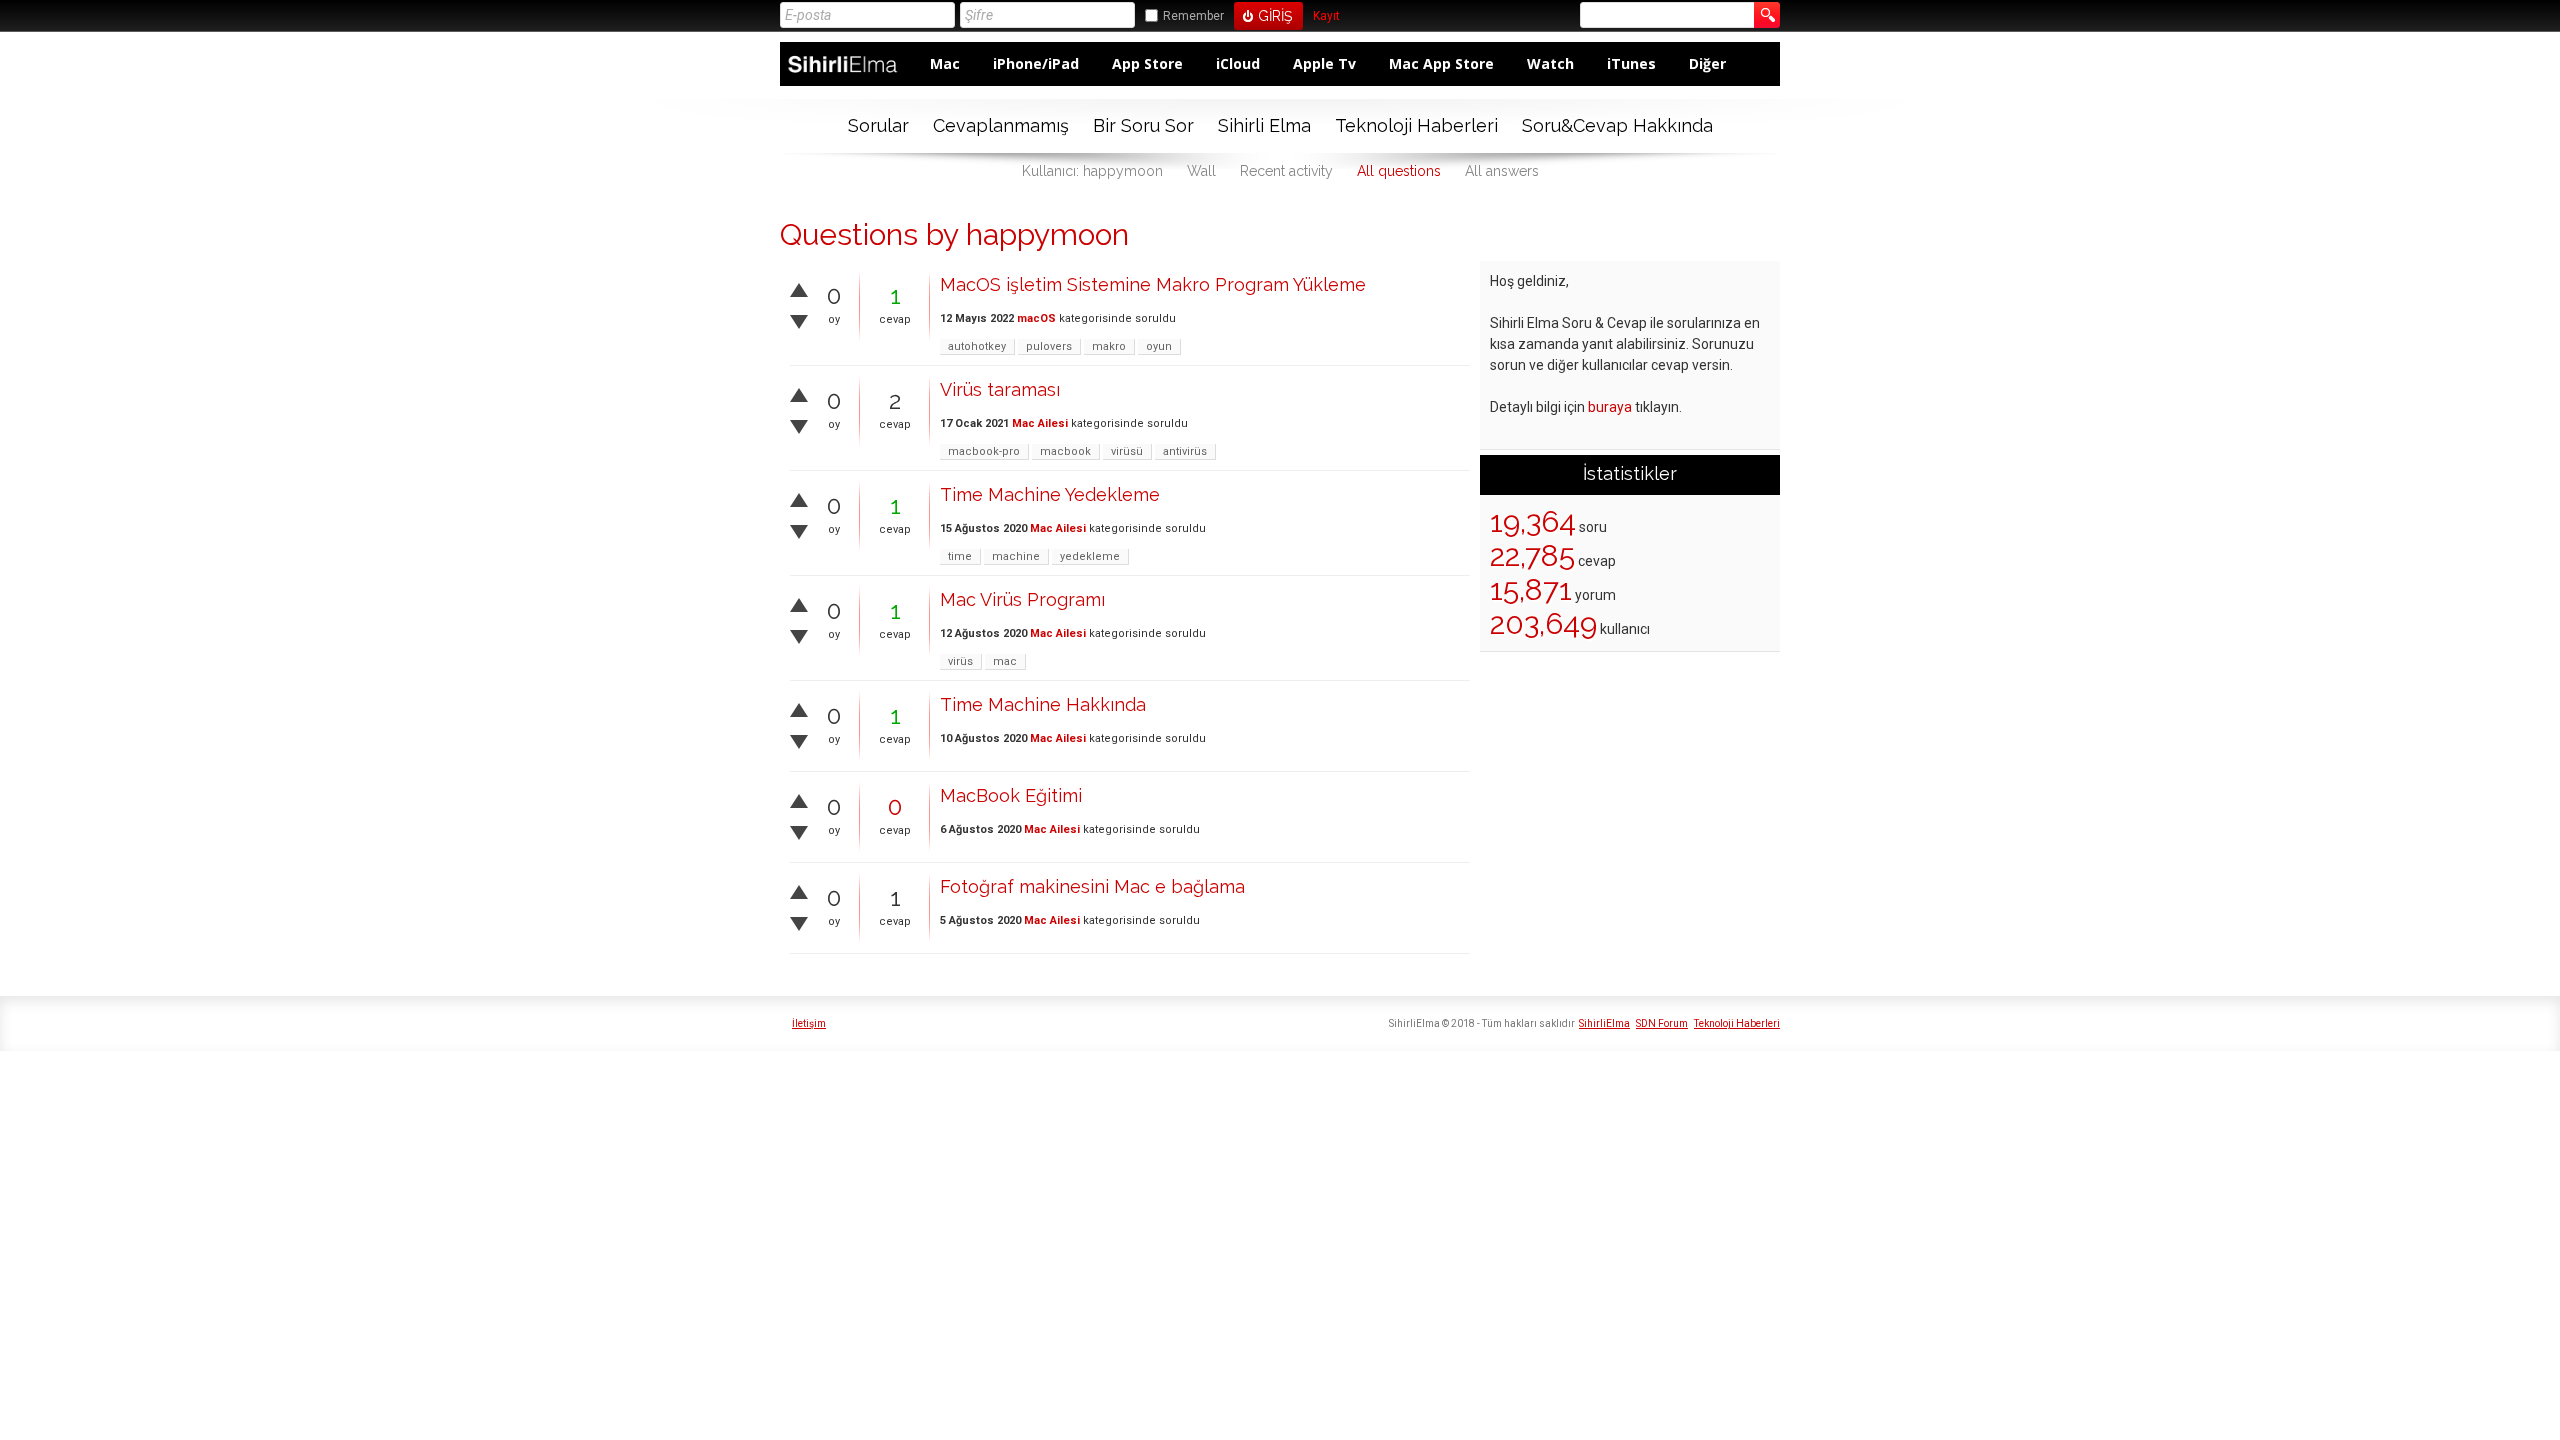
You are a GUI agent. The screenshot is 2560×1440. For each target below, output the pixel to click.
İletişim (809, 1023)
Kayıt (1326, 16)
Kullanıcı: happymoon (1092, 171)
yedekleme (1090, 556)
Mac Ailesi (1040, 423)
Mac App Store (1441, 63)
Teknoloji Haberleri (1416, 125)
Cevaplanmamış (1001, 125)
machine (1016, 556)
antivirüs (1185, 451)
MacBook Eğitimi (1011, 795)
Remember (1193, 16)
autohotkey (977, 346)
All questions (1399, 171)
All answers (1502, 171)
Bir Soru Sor (1143, 125)
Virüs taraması (1000, 389)
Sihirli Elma (1264, 125)
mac (1005, 661)
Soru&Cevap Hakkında (1617, 125)
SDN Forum (1662, 1023)
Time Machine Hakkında (1043, 704)
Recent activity (1286, 171)
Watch (1550, 63)
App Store (1147, 63)
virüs (960, 661)
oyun (1159, 346)
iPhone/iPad (1036, 63)
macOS (1036, 318)
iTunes (1631, 63)
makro (1109, 346)
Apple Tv (1324, 63)
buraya (1610, 407)
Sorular (878, 125)
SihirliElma (1604, 1023)
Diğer (1707, 63)
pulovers (1049, 346)
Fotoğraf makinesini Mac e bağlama (1092, 886)
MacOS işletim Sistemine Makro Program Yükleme (1153, 284)
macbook (1065, 451)
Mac (945, 63)
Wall (1201, 171)
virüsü (1127, 451)
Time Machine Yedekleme (1050, 494)
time (960, 556)
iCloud (1238, 63)
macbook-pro (984, 451)
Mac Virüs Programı (1022, 599)
